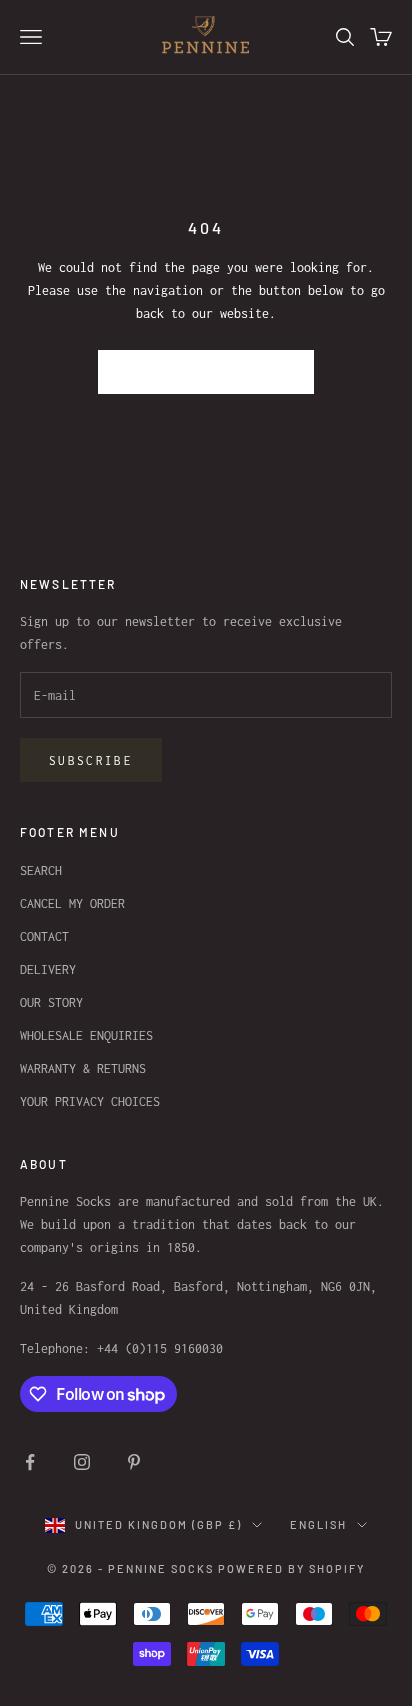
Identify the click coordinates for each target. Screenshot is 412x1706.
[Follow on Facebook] (30, 1462)
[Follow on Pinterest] (134, 1462)
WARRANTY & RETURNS (83, 1068)
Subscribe (91, 760)
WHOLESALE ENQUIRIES (86, 1035)
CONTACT (44, 936)
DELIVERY (48, 969)
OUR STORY (51, 1002)
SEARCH (41, 870)
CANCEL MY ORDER (72, 903)
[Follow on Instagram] (82, 1462)
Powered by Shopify (291, 1568)
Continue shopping (206, 371)
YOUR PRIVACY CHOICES (90, 1101)
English (318, 1524)
